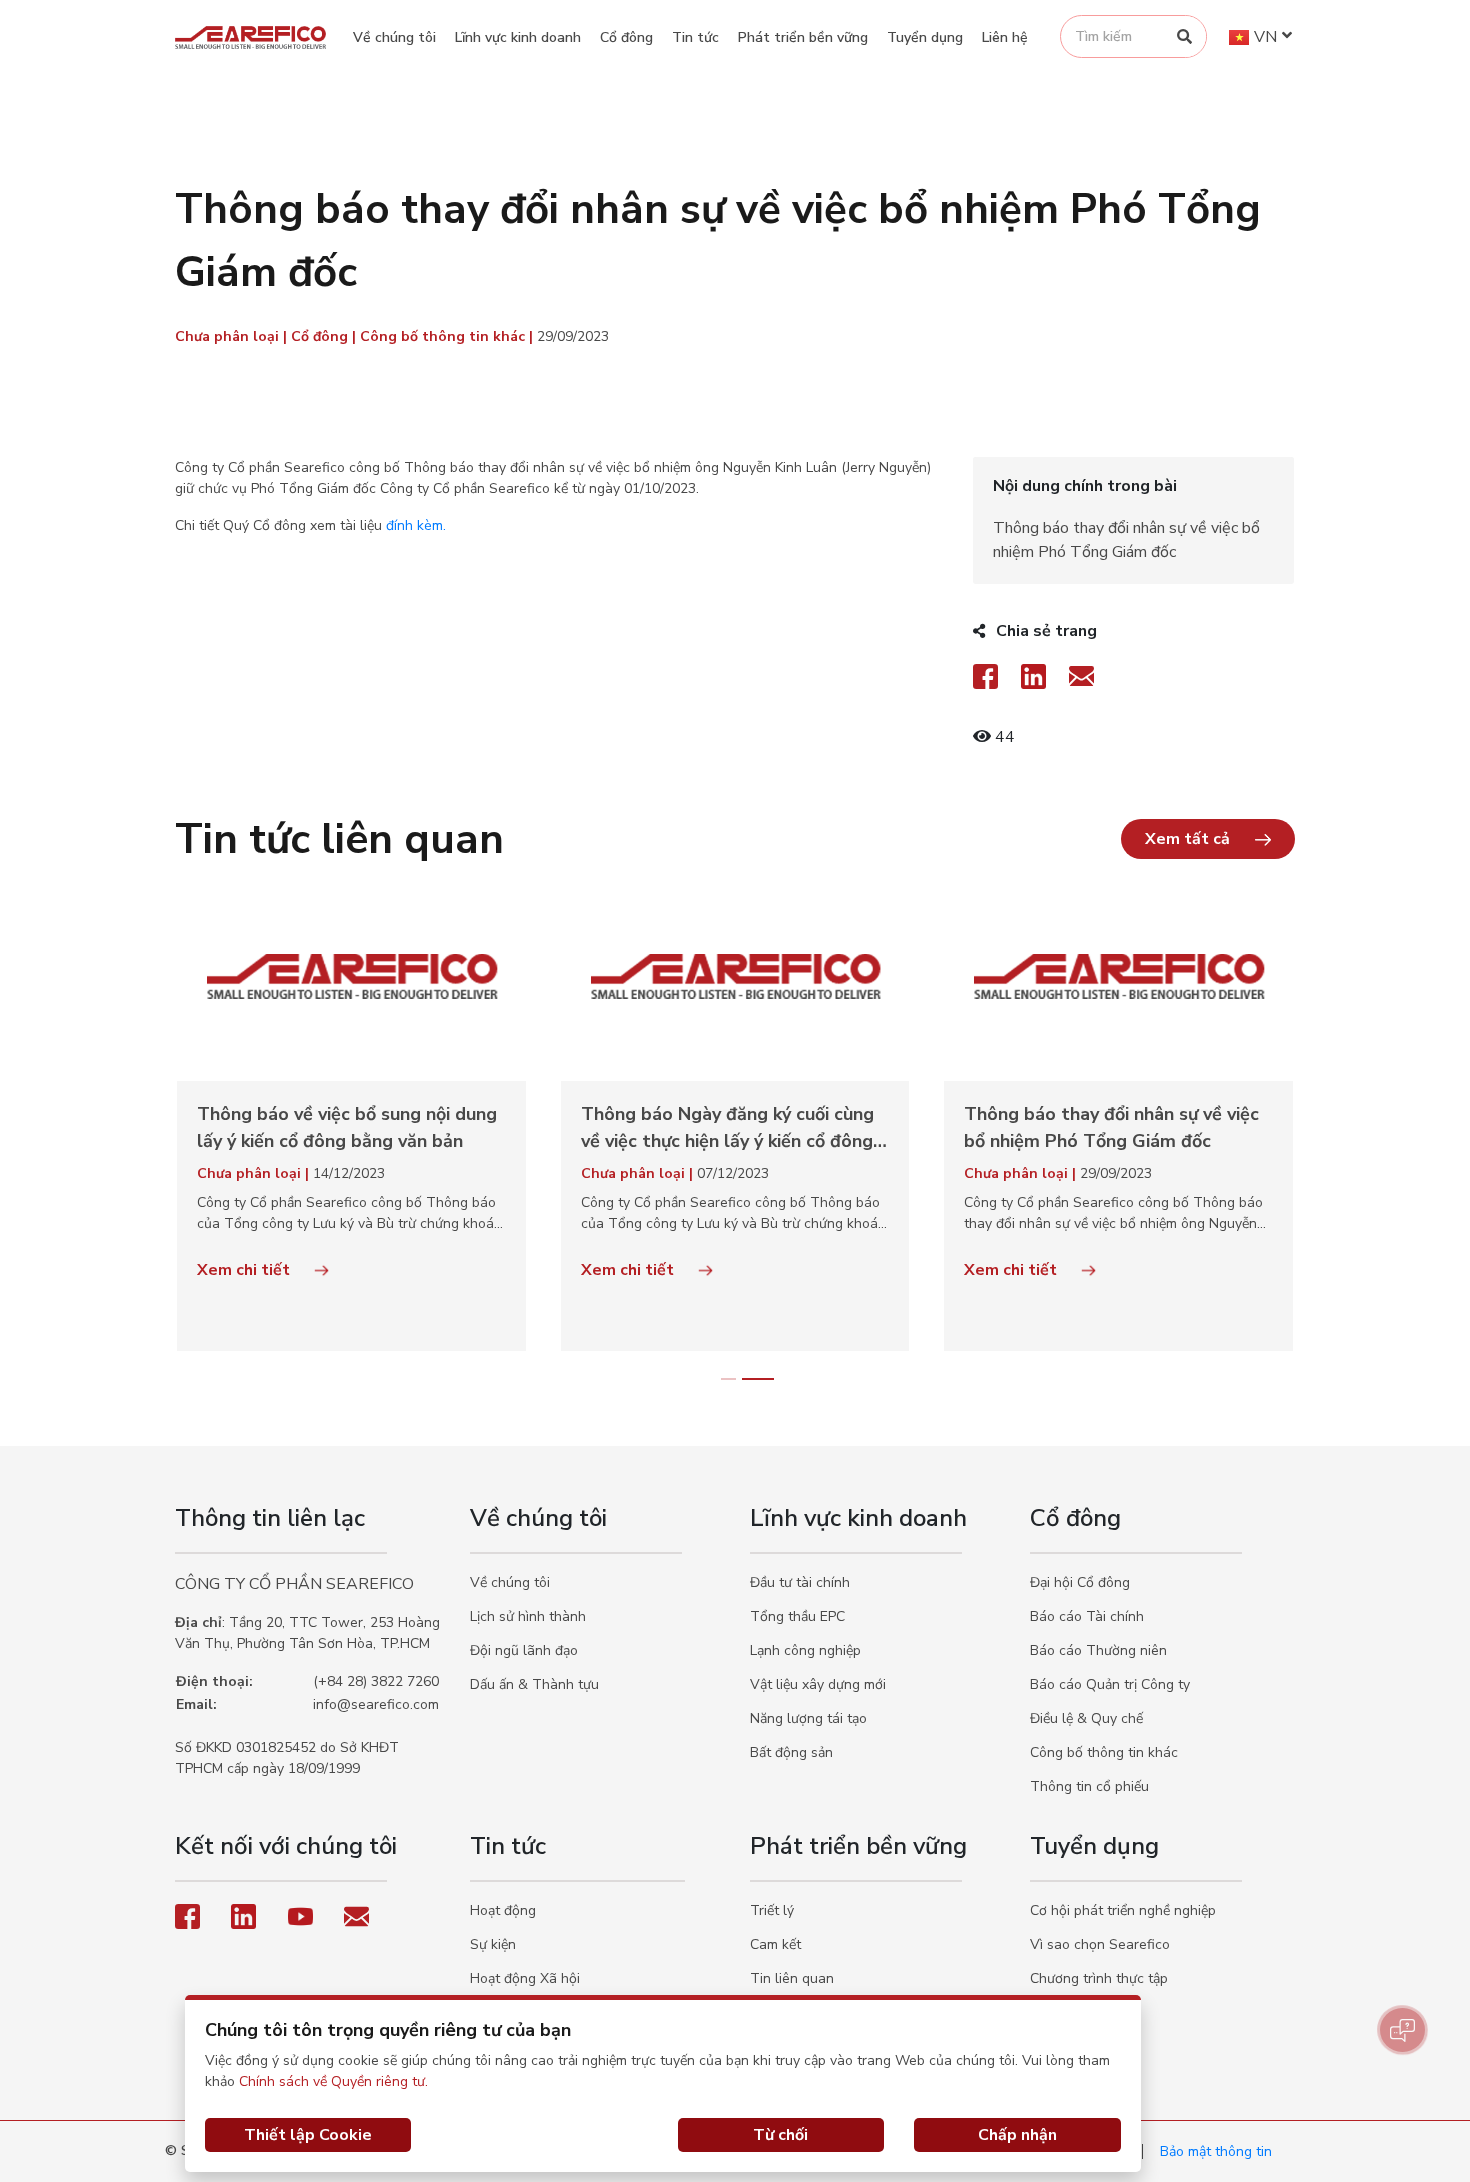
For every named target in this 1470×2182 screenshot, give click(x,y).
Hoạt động (503, 1910)
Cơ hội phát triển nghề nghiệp (1123, 1910)
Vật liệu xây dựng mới (818, 1684)
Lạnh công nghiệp (805, 1650)
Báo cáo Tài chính (1087, 1616)
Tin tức (695, 37)
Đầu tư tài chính (800, 1582)
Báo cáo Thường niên (1098, 1650)
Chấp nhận (1017, 2135)
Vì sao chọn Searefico (1100, 1944)
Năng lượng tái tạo (808, 1718)
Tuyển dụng (925, 37)
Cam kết (775, 1944)
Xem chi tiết (245, 1270)
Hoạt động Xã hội (525, 1978)
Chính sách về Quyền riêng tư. (333, 2081)
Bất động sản (791, 1752)
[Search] (1184, 36)
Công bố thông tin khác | (448, 336)
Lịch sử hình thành (528, 1616)
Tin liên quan (792, 1978)
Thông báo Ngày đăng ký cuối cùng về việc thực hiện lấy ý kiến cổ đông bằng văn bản (727, 1128)
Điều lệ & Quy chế (1086, 1718)
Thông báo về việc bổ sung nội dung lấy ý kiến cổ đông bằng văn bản (347, 1127)
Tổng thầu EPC (797, 1616)
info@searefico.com (376, 1704)
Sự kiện (493, 1944)
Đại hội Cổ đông (1080, 1582)
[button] (1208, 839)
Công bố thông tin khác (1104, 1752)
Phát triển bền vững (803, 37)
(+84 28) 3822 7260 (376, 1681)
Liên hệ (1005, 37)
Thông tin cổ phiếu (1089, 1786)
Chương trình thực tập (1099, 1978)
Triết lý (772, 1910)
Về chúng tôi (394, 37)
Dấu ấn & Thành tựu (534, 1684)
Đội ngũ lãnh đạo (524, 1650)
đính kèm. (416, 525)
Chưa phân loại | (233, 336)
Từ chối (780, 2135)
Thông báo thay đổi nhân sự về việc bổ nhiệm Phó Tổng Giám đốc (1111, 1127)
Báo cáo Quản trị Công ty (1110, 1684)
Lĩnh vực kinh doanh (518, 37)
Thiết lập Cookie (308, 2135)
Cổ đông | (325, 336)
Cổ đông (626, 37)
